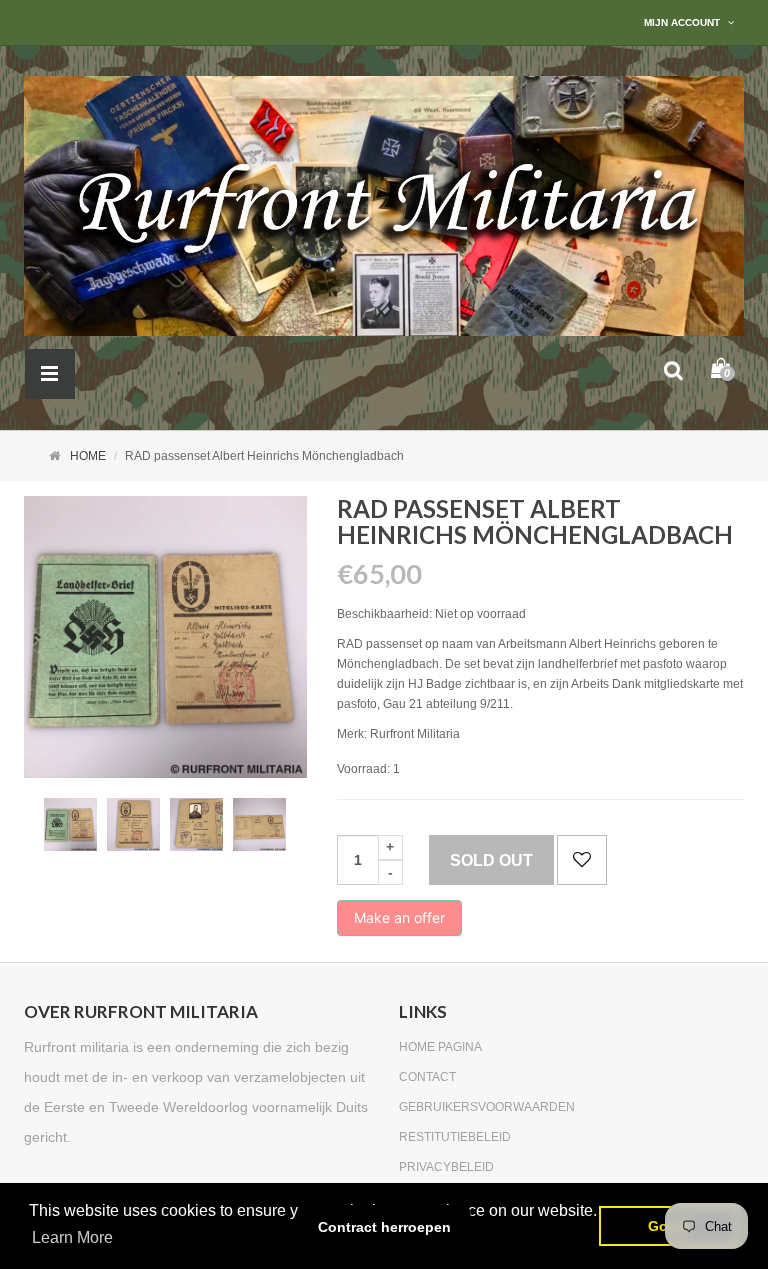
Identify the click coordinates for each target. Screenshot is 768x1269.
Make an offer (399, 922)
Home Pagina (440, 1047)
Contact (427, 1077)
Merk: (352, 734)
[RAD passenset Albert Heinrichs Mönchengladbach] (70, 824)
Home (88, 456)
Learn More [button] (72, 1237)
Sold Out (491, 860)
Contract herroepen (384, 1227)
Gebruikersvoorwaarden (487, 1107)
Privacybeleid (446, 1167)
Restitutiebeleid (455, 1137)
